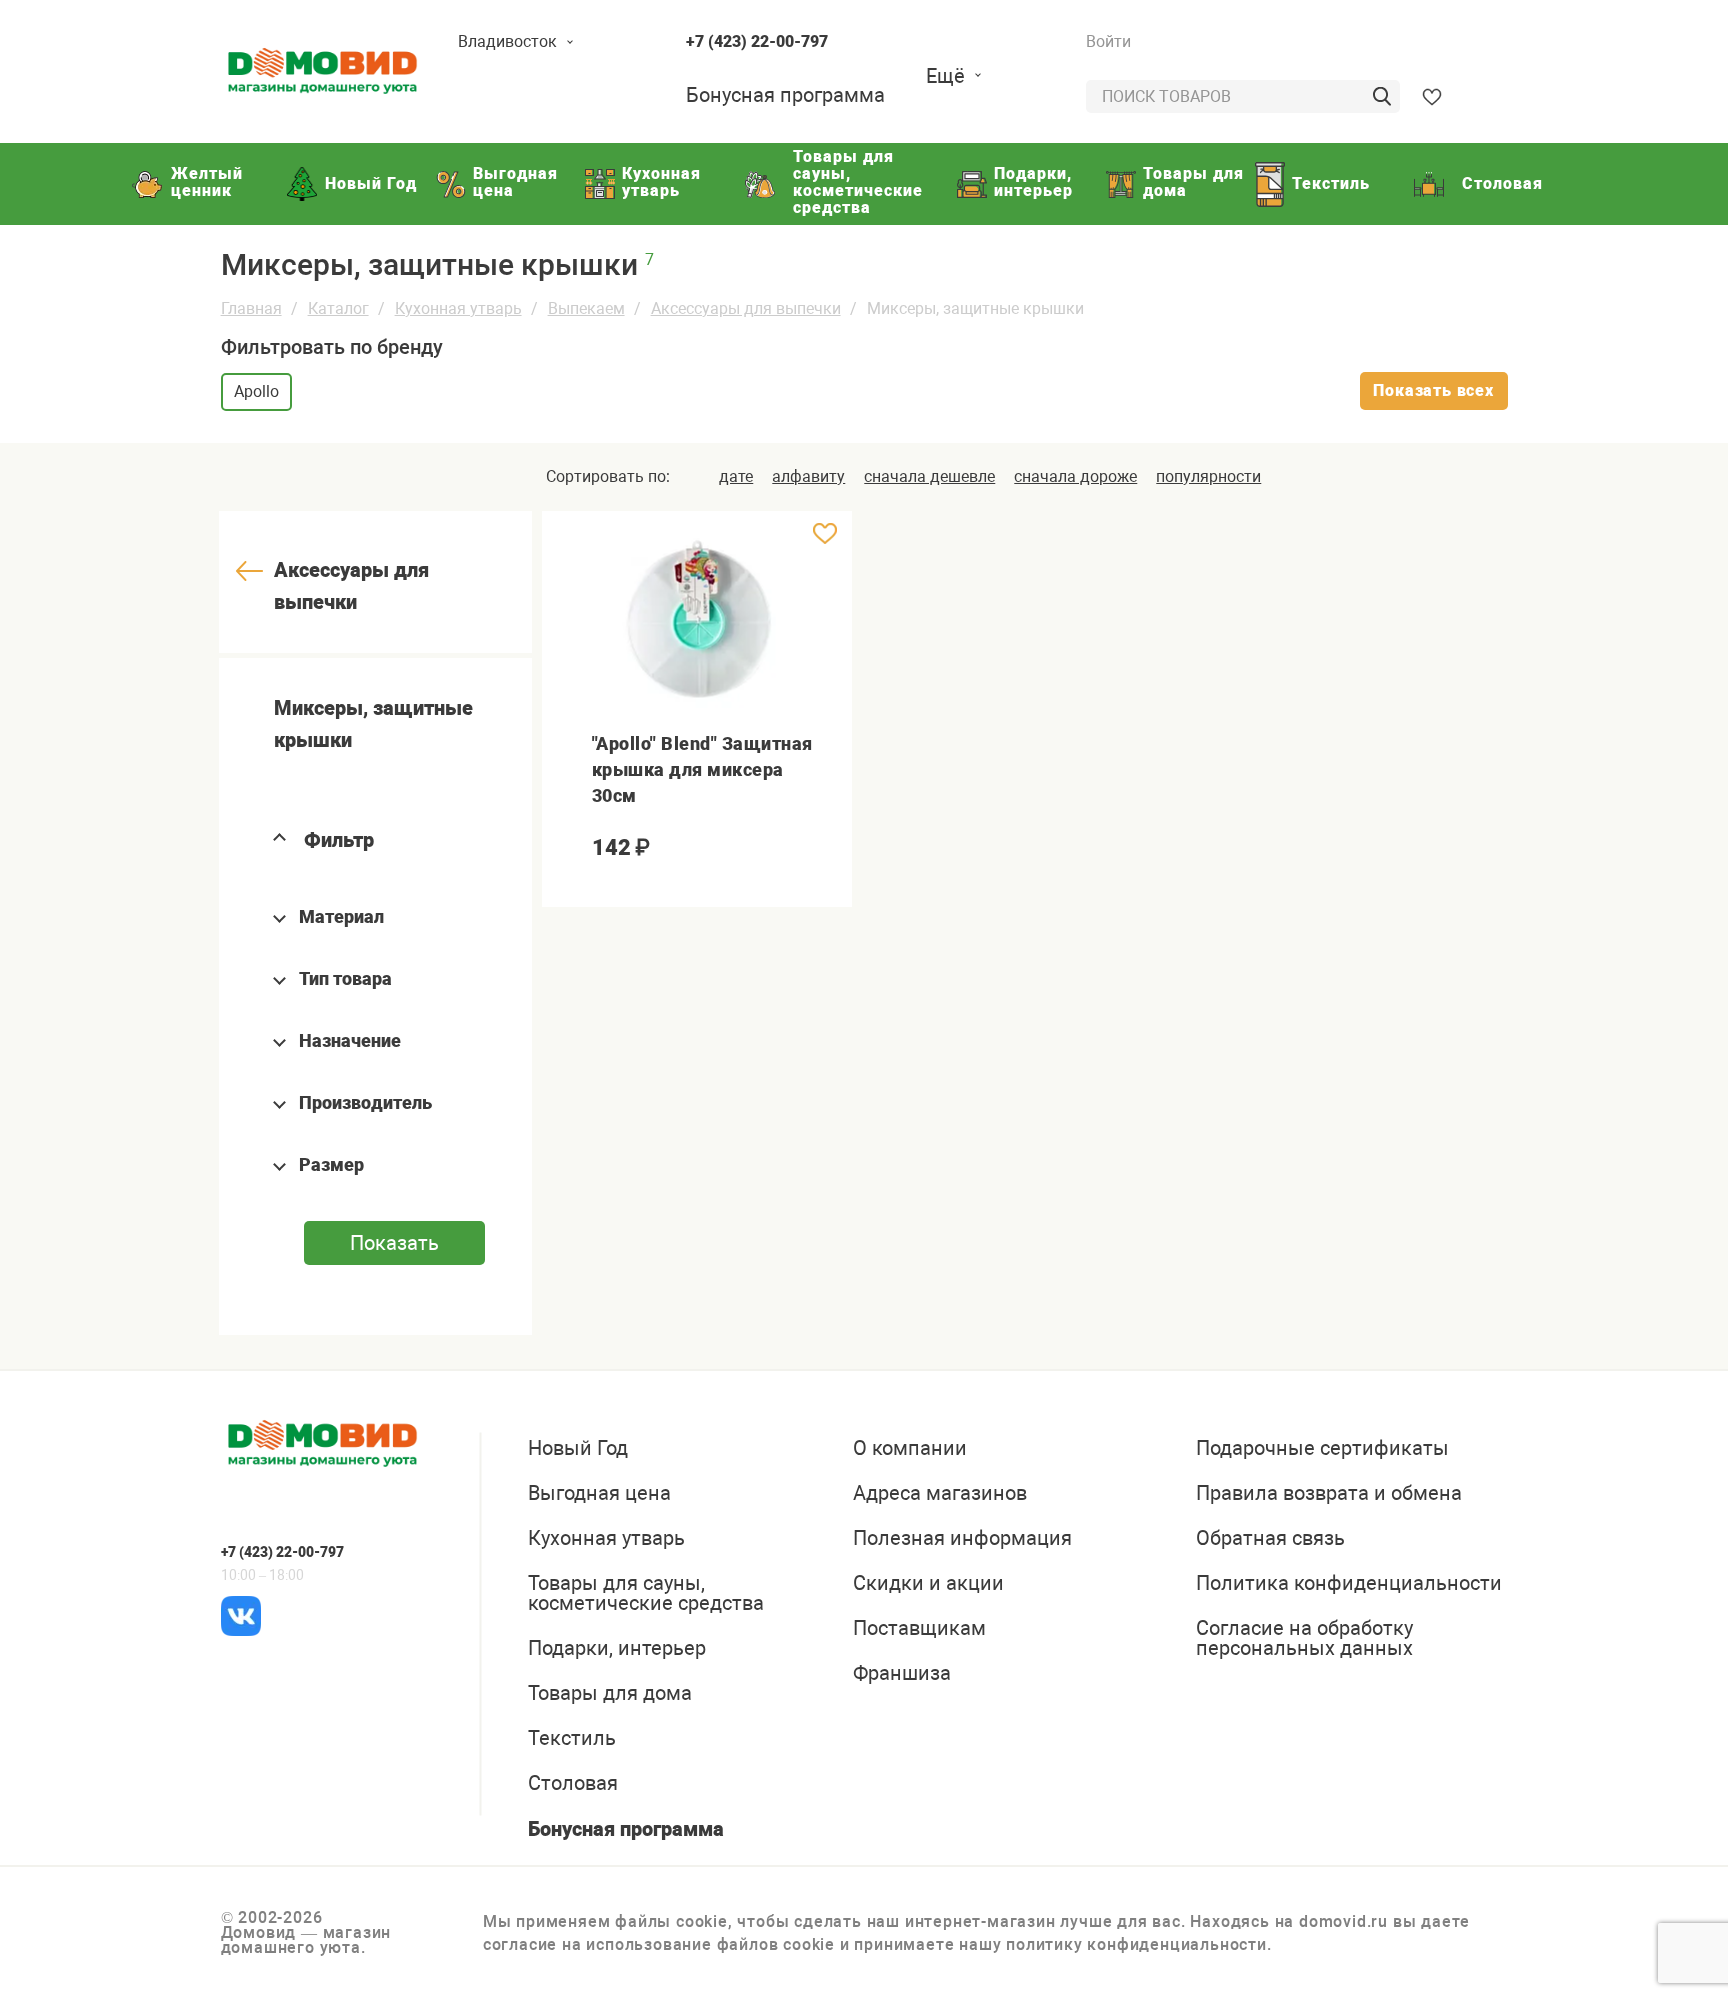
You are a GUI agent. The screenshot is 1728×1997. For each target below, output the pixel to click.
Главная (251, 308)
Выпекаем (586, 308)
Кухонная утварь (458, 308)
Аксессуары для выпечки (746, 308)
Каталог (338, 308)
